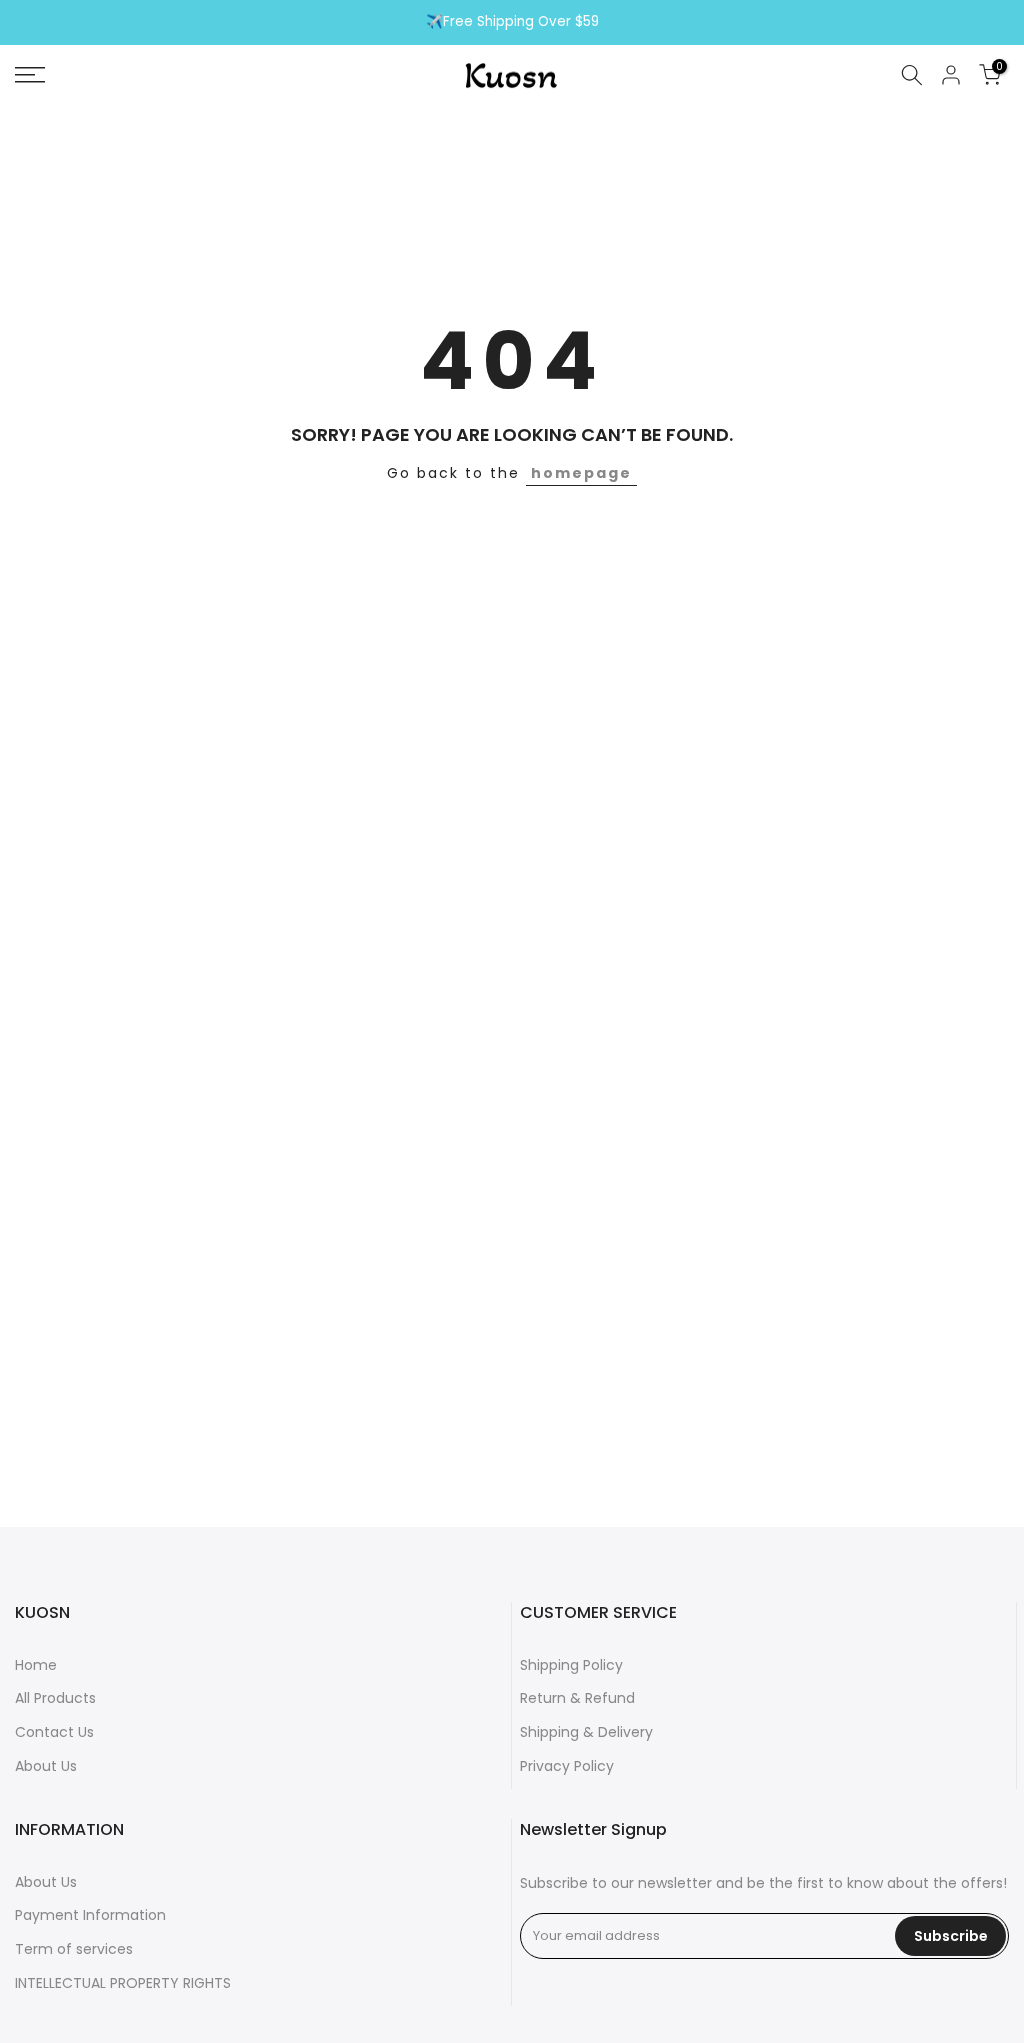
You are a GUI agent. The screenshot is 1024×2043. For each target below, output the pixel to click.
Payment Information (90, 1915)
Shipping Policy (571, 1665)
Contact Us (54, 1732)
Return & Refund (577, 1698)
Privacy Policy (567, 1766)
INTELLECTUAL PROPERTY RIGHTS (123, 1983)
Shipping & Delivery (586, 1732)
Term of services (74, 1949)
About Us (46, 1766)
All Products (55, 1698)
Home (36, 1665)
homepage (581, 473)
